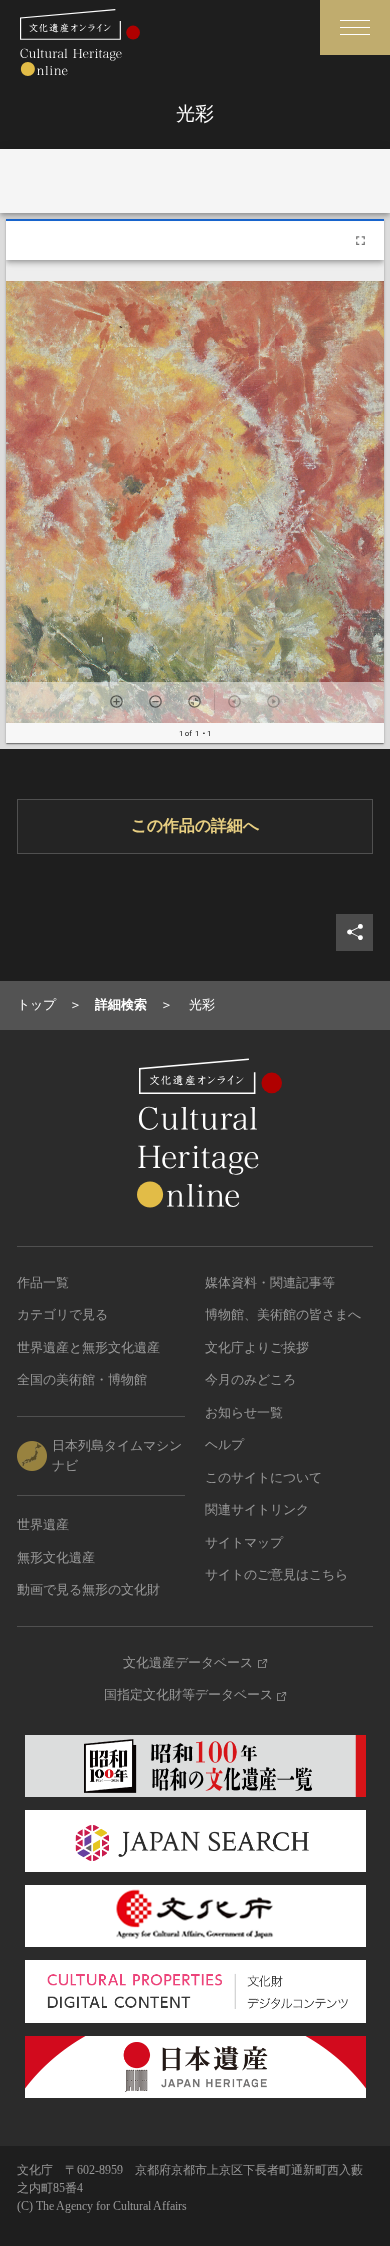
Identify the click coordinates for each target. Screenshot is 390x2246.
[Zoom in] (116, 701)
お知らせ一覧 (244, 1412)
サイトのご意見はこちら (276, 1574)
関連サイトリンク (257, 1509)
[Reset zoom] (194, 701)
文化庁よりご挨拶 (257, 1347)
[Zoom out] (155, 701)
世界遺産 (43, 1524)
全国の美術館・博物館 (82, 1379)
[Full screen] (360, 240)
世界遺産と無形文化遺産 (88, 1347)
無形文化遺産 (56, 1557)
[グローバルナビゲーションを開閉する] (355, 27)
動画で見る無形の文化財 (88, 1589)
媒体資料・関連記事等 (270, 1282)
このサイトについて (263, 1477)
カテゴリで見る (62, 1314)
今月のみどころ (250, 1379)
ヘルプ (224, 1444)
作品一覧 (43, 1282)
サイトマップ (244, 1542)
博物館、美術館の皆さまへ (283, 1314)
